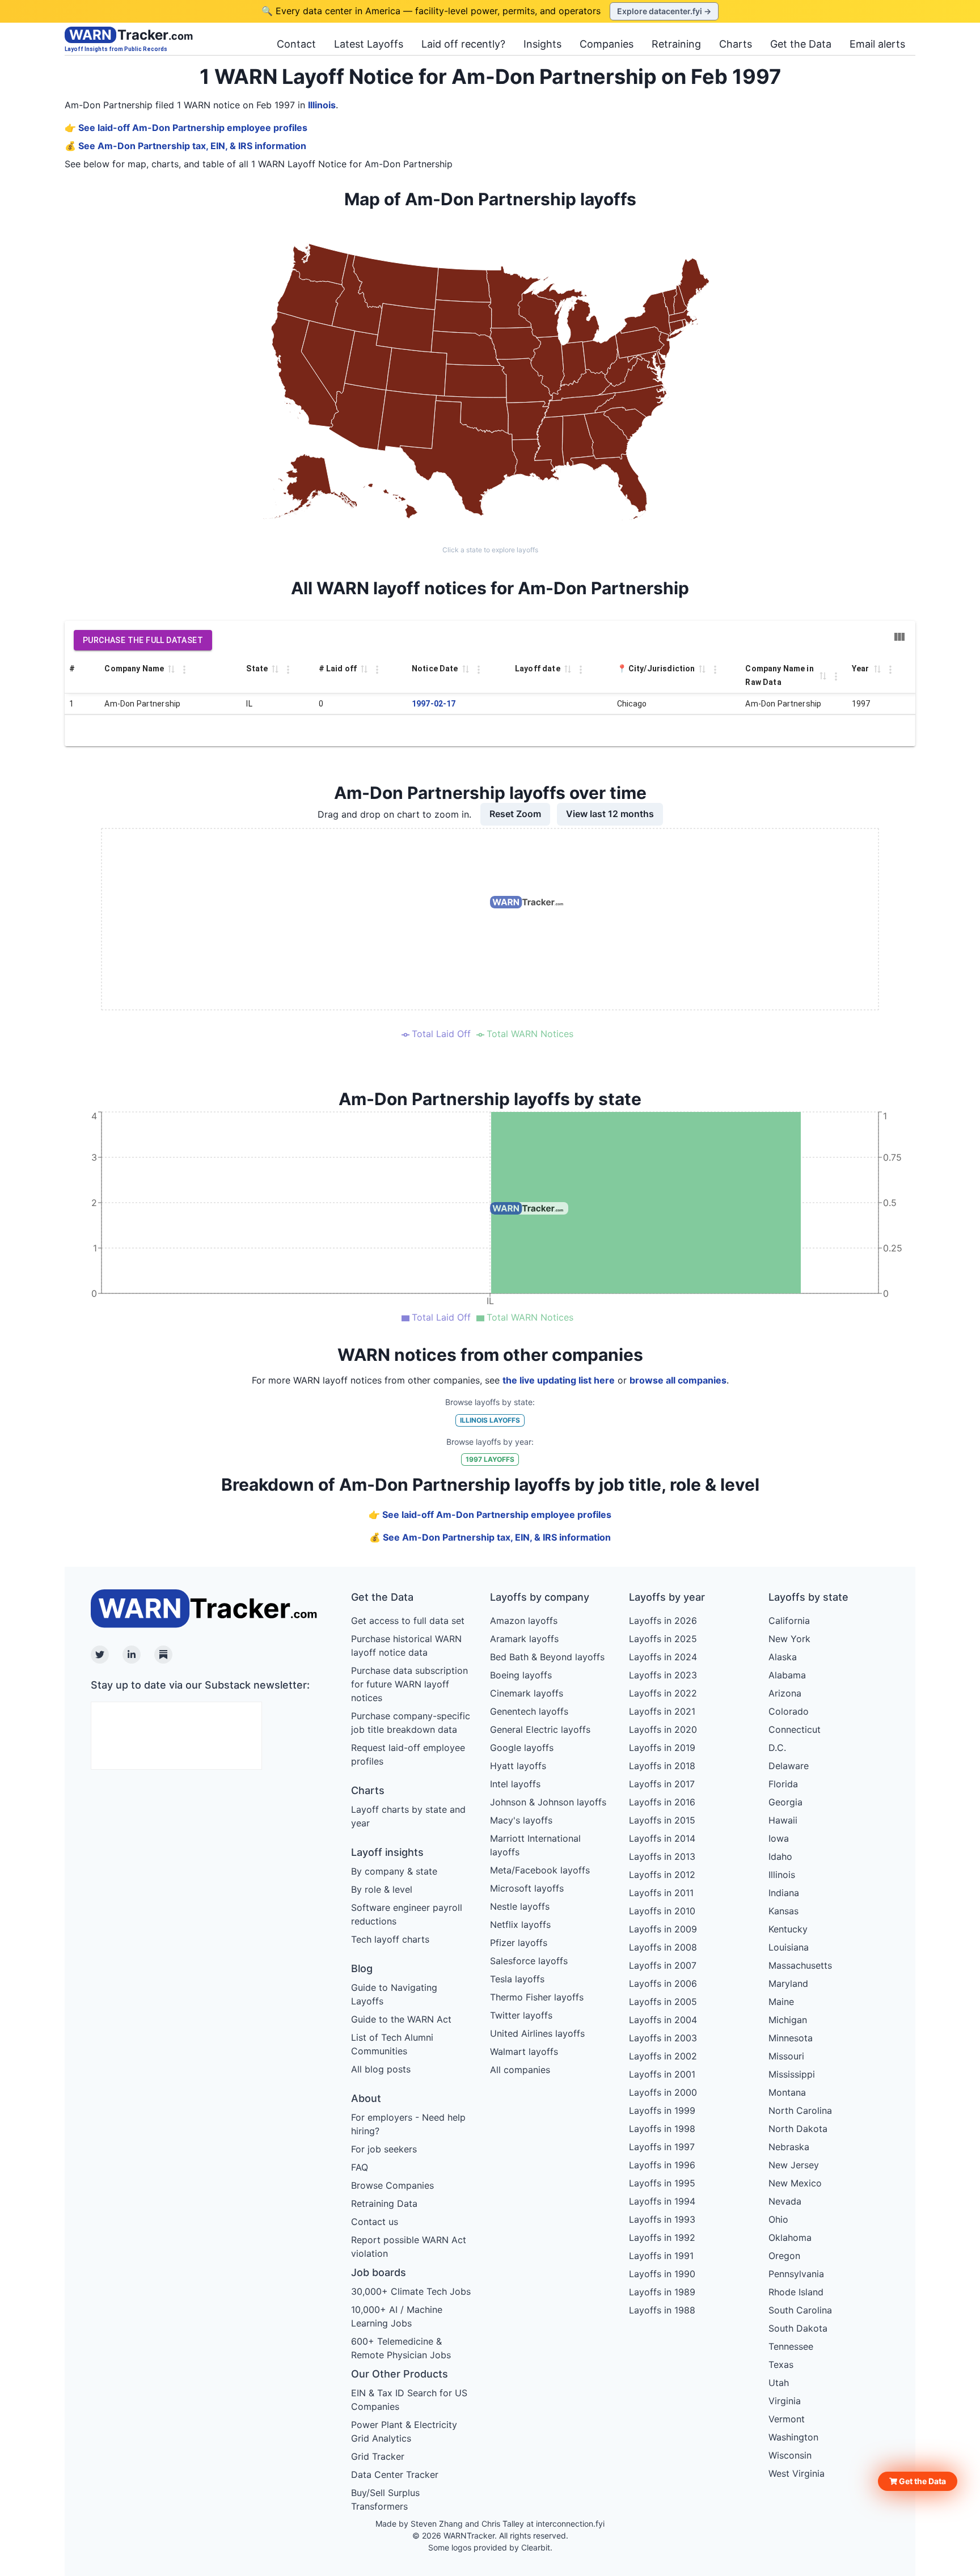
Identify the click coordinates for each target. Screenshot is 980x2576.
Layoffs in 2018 (662, 1766)
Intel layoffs (515, 1784)
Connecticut (795, 1729)
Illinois (322, 105)
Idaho (780, 1856)
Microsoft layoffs (527, 1888)
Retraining (676, 44)
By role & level (382, 1889)
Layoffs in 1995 (662, 2183)
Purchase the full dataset (143, 640)
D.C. (777, 1748)
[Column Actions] (184, 670)
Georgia (785, 1802)
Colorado (789, 1711)
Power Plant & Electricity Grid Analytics (404, 2431)
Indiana (784, 1893)
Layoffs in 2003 (663, 2038)
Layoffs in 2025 (663, 1639)
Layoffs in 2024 (663, 1657)
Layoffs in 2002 (663, 2056)
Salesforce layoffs (529, 1961)
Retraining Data (384, 2203)
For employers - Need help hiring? (408, 2124)
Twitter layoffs (521, 2015)
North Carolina (800, 2110)
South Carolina (800, 2310)
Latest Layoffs (369, 44)
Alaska (783, 1657)
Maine (781, 2002)
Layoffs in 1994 (662, 2201)
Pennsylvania (796, 2274)
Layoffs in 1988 (662, 2310)
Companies (607, 44)
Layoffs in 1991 (661, 2256)
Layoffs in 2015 (662, 1820)
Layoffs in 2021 (662, 1711)
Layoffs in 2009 (663, 1929)
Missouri (786, 2056)
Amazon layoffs (524, 1621)
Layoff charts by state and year (408, 1816)
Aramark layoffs (524, 1639)
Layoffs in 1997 (662, 2147)
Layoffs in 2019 (662, 1748)
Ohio (778, 2219)
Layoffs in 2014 (662, 1838)
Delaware (789, 1766)
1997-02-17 (434, 704)
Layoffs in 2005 (663, 2002)
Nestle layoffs (520, 1906)
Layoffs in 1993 (662, 2219)
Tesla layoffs (517, 1979)
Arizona (785, 1693)
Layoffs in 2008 (663, 1947)
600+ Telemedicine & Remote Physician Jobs (401, 2348)
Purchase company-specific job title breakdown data (411, 1723)
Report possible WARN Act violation (409, 2247)
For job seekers (384, 2149)
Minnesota (791, 2038)
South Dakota (798, 2328)
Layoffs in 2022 (663, 1693)
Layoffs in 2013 (662, 1856)
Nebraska (789, 2147)
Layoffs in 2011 (661, 1893)
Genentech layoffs (529, 1711)
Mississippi (792, 2074)
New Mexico (795, 2183)
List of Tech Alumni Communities (392, 2044)
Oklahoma (790, 2237)
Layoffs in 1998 (662, 2129)
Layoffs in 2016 (662, 1802)
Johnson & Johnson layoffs (548, 1802)
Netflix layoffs (520, 1924)
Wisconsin (790, 2455)
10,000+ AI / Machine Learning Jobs (397, 2316)
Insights (542, 44)
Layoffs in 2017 (662, 1784)
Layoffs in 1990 (662, 2274)
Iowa (779, 1838)
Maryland (788, 1983)
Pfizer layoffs (519, 1943)
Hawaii (783, 1820)
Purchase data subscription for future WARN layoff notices (409, 1684)
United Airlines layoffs (537, 2033)
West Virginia (797, 2473)
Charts (736, 44)
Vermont (787, 2419)
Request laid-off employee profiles (408, 1754)
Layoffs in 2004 (663, 2020)
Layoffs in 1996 (662, 2165)
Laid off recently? (463, 44)
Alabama (787, 1675)
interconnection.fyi (570, 2524)
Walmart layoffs (524, 2052)
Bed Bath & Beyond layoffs (547, 1657)
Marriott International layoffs (535, 1845)
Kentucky (788, 1929)
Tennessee (791, 2346)
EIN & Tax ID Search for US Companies (409, 2400)
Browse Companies (392, 2185)
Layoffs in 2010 (662, 1911)
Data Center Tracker (395, 2475)
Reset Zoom (515, 814)
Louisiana (789, 1947)
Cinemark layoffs (527, 1693)
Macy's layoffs (521, 1820)
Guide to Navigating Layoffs (394, 1994)
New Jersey (794, 2165)
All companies (520, 2070)
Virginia (785, 2401)
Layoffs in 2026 (663, 1621)
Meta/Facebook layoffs (540, 1870)
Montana (787, 2092)
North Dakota (798, 2129)
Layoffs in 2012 (662, 1875)
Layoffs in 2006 (663, 1983)
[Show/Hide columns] (899, 637)
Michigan (788, 2020)
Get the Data (801, 44)
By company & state (394, 1871)
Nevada (785, 2201)
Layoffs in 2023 (663, 1675)
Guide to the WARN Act (401, 2019)
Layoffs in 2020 (663, 1729)
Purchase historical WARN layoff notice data (406, 1646)
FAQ (360, 2167)
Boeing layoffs (521, 1675)
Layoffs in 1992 (662, 2237)
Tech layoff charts (390, 1939)
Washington (793, 2437)
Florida (783, 1784)
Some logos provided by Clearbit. (490, 2547)
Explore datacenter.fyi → (664, 11)
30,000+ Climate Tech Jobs (411, 2291)
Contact (296, 44)
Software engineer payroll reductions (407, 1914)
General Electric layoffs (540, 1729)
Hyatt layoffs (518, 1766)
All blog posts (381, 2069)
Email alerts (877, 44)
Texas (781, 2364)
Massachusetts (800, 1965)
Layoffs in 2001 (662, 2074)
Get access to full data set (408, 1621)
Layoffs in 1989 (662, 2292)
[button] (918, 2481)
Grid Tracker (378, 2456)
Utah (779, 2383)
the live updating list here (559, 1380)
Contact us (375, 2222)
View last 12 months (610, 814)
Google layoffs (522, 1748)
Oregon (784, 2256)
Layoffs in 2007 (663, 1965)
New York (789, 1639)
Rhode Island (796, 2292)
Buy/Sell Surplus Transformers (385, 2499)
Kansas (783, 1911)
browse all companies (678, 1380)
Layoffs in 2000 (663, 2092)
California (789, 1621)
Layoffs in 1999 (662, 2110)
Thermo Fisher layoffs (537, 1997)
